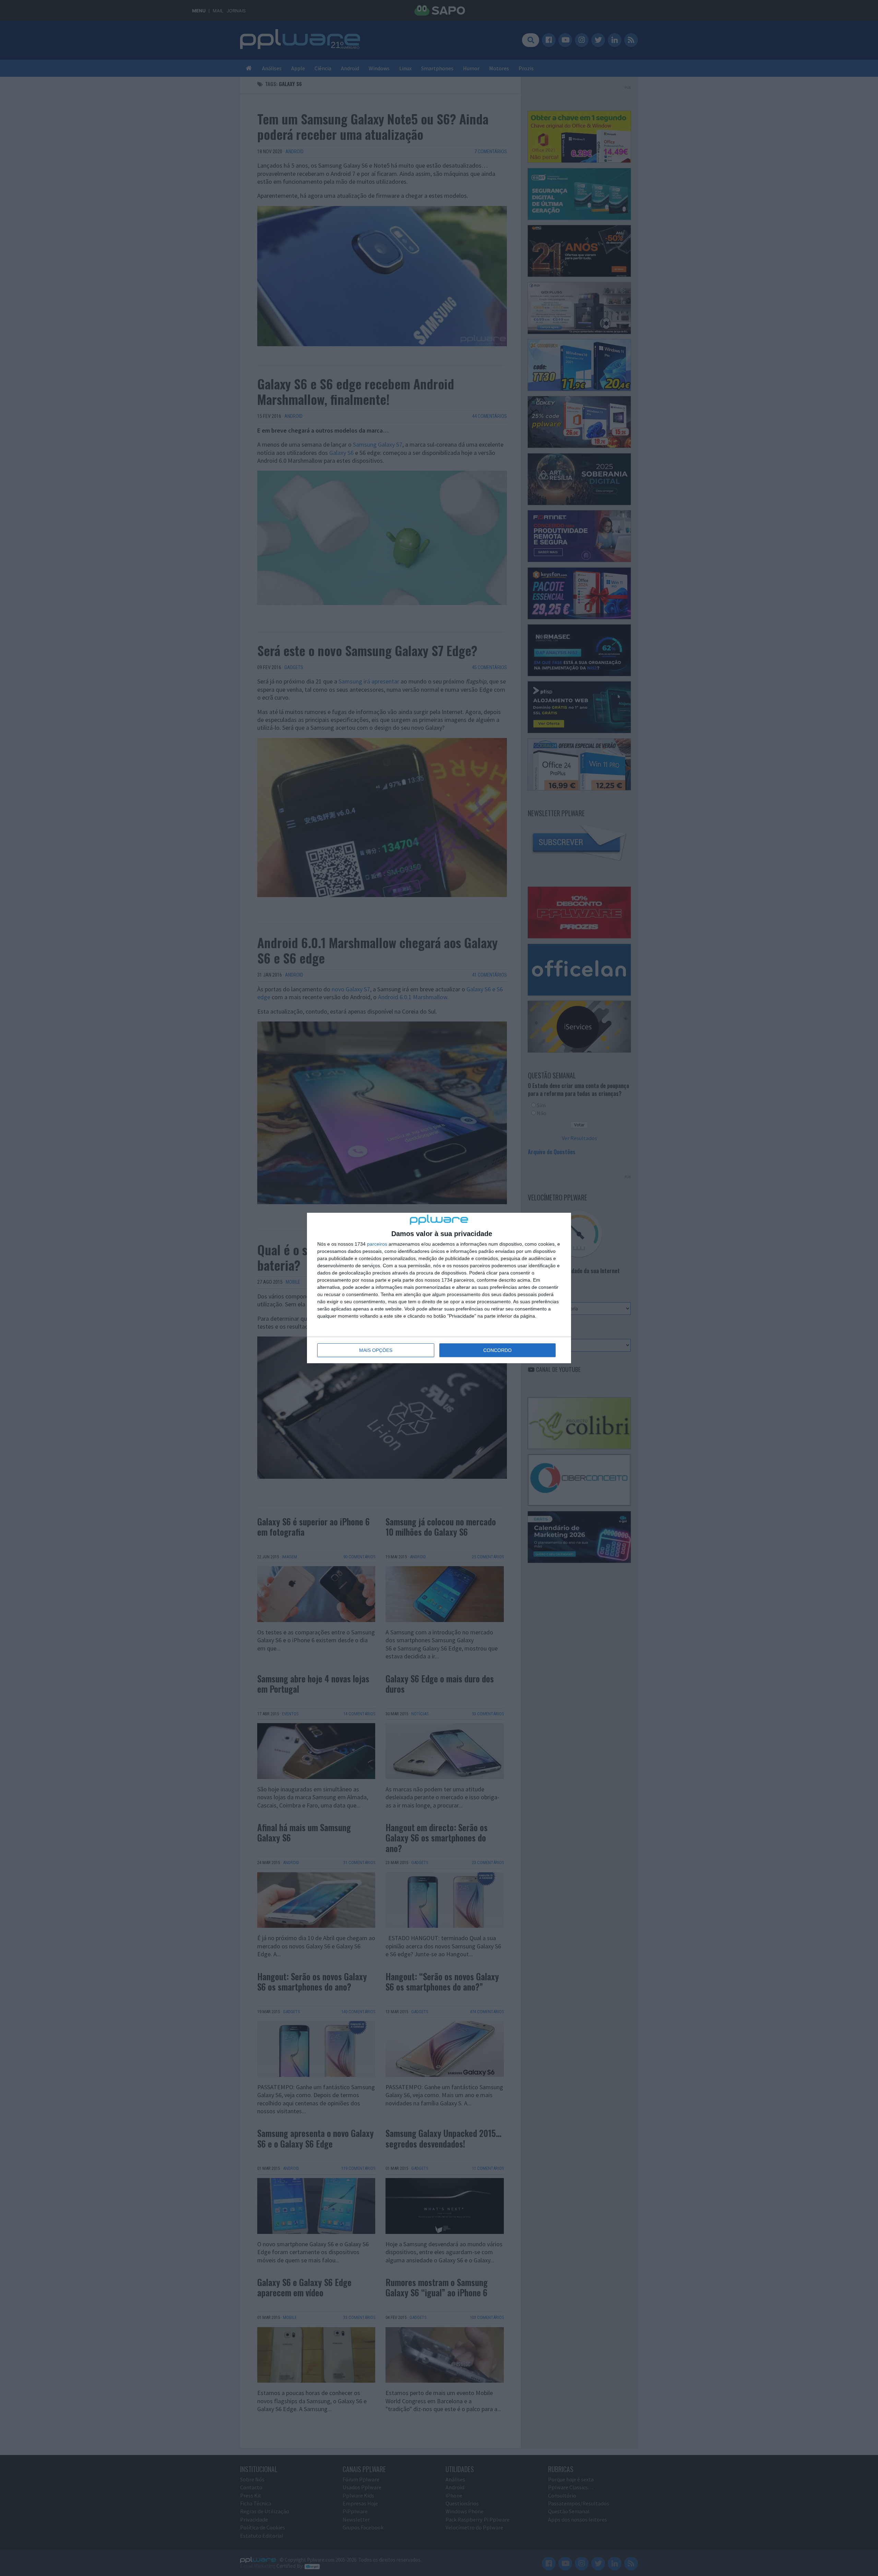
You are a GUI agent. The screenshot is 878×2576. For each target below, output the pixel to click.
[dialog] (439, 1288)
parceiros (377, 1244)
